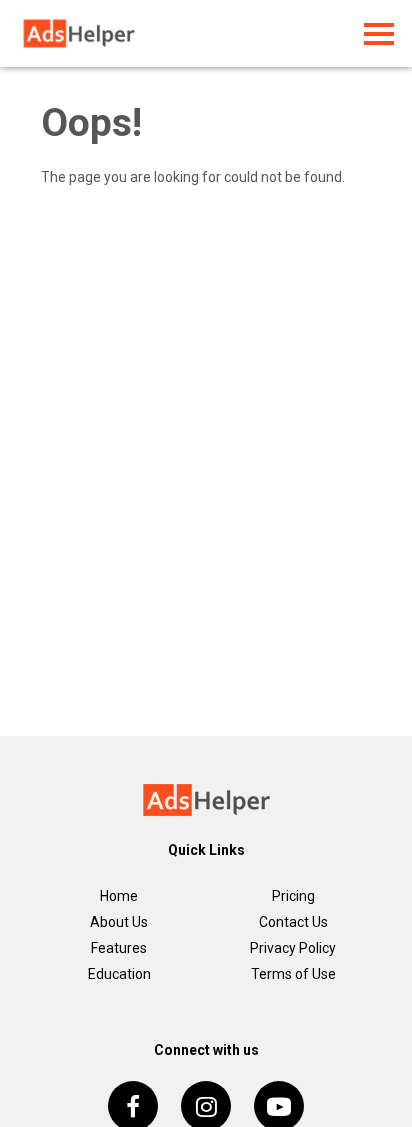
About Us (119, 922)
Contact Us (293, 922)
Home (119, 896)
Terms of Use (293, 974)
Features (119, 948)
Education (119, 974)
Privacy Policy (293, 948)
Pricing (293, 896)
